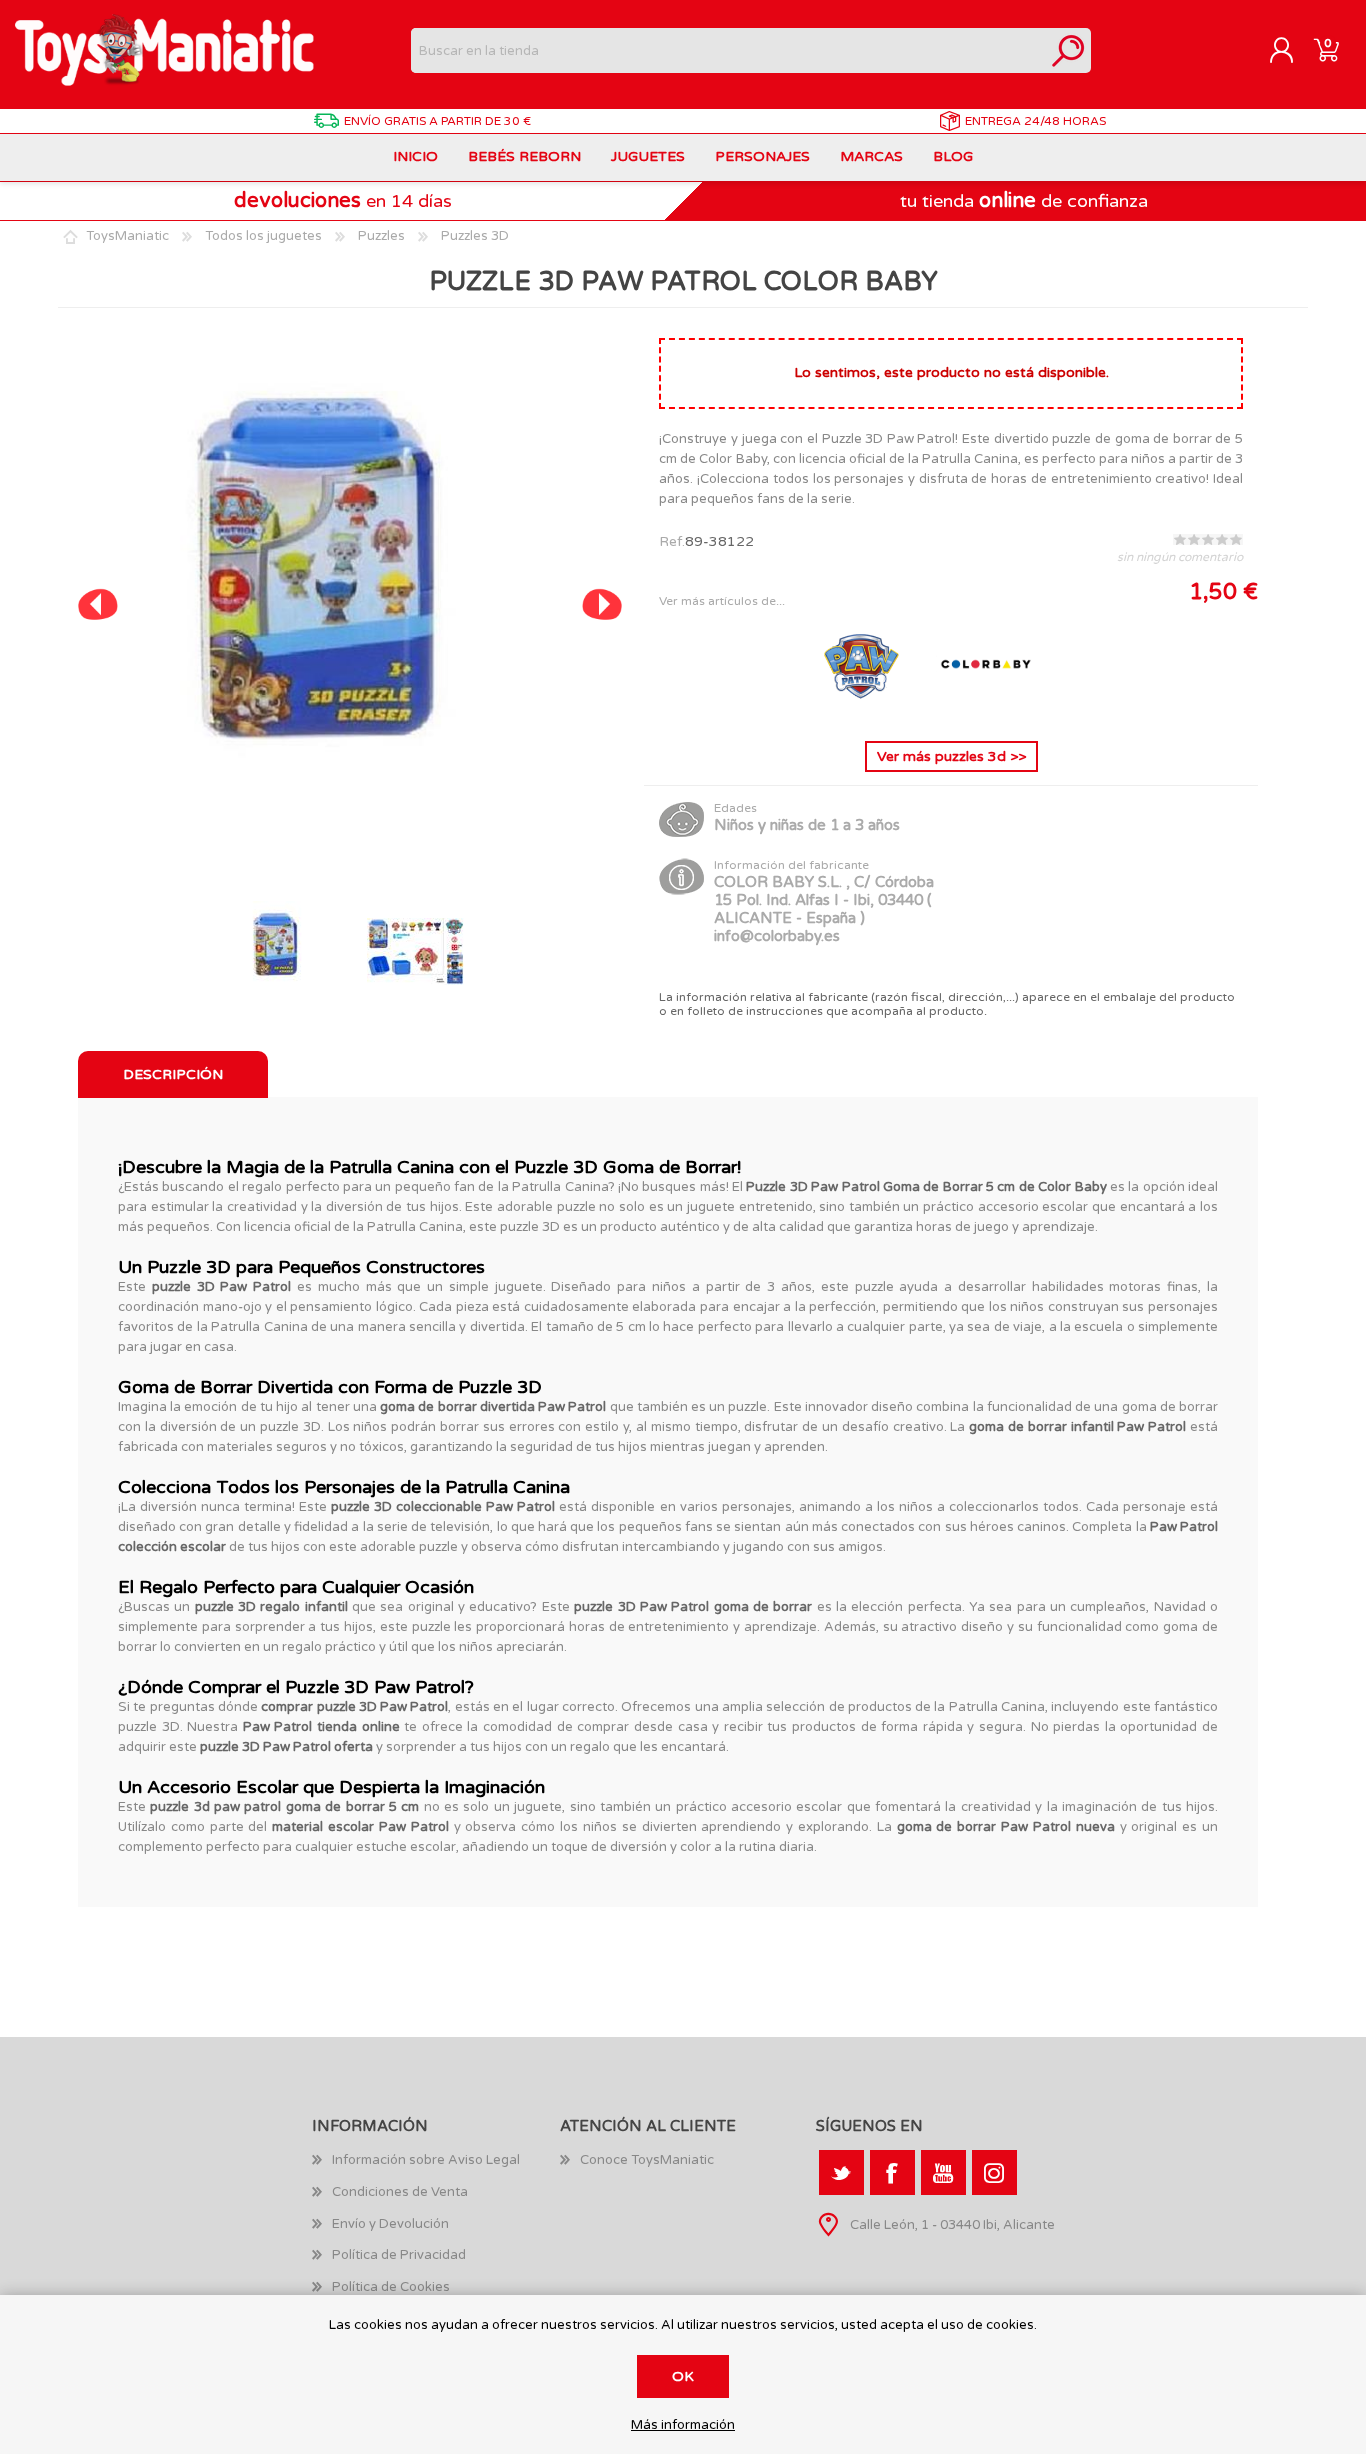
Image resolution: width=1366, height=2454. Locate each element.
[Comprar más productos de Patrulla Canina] (864, 709)
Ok (683, 2376)
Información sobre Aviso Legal (426, 2160)
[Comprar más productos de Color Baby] (986, 709)
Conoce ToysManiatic (647, 2160)
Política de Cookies (391, 2287)
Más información (683, 2425)
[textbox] (728, 50)
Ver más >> (951, 756)
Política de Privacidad (399, 2255)
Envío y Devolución (390, 2224)
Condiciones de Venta (400, 2192)
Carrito (1326, 51)
